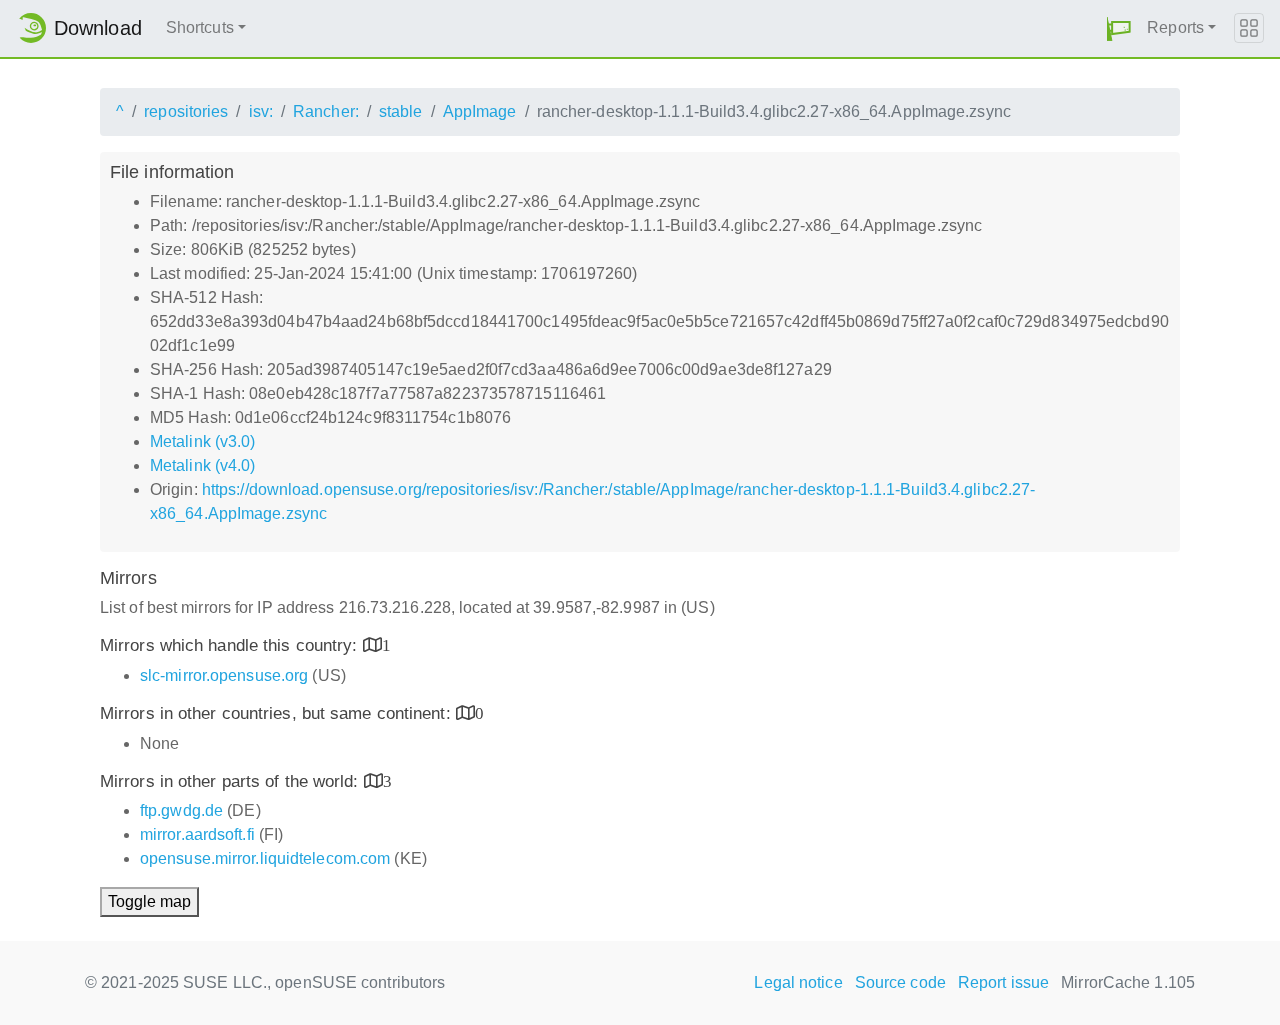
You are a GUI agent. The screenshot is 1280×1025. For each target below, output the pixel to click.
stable (401, 111)
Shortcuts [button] (200, 27)
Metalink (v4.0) (203, 465)
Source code (900, 982)
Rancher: (326, 111)
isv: (261, 111)
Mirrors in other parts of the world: (232, 781)
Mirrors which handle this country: (231, 645)
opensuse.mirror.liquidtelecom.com (265, 858)
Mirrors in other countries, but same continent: (278, 713)
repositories (186, 111)
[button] (1119, 28)
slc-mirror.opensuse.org (224, 675)
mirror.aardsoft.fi (197, 834)
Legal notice (798, 982)
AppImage (480, 111)
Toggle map (149, 901)
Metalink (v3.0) (203, 441)
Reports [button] (1175, 27)
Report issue (1003, 982)
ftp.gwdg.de (181, 810)
